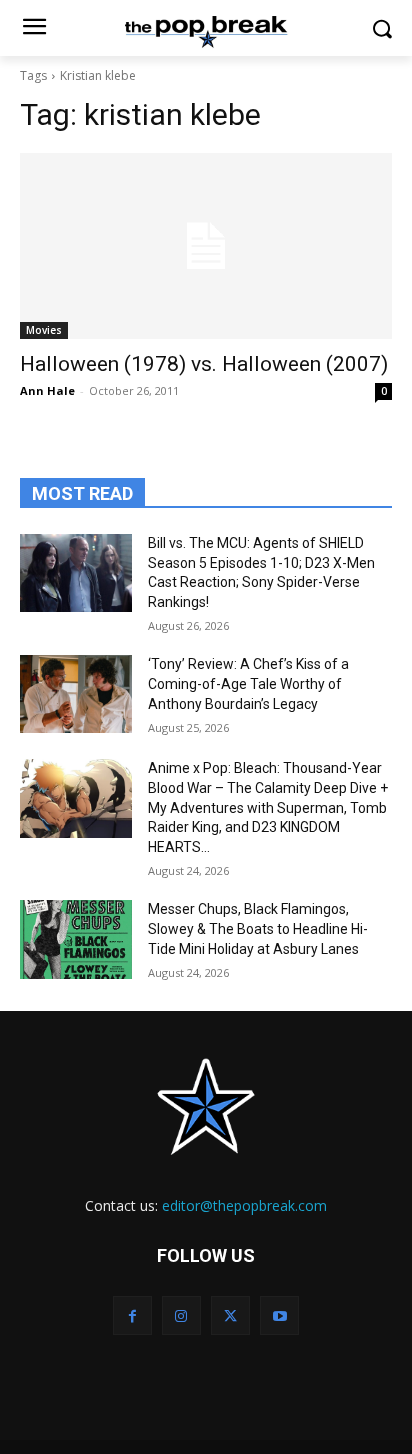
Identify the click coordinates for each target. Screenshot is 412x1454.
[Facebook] (132, 1315)
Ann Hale (47, 390)
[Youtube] (279, 1315)
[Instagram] (181, 1315)
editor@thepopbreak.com (244, 1205)
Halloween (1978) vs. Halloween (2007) (204, 364)
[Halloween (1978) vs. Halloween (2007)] (206, 246)
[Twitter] (230, 1315)
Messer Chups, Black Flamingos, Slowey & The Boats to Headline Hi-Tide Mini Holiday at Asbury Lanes (258, 928)
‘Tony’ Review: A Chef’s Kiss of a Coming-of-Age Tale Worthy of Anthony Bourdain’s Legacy (248, 683)
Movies (44, 330)
